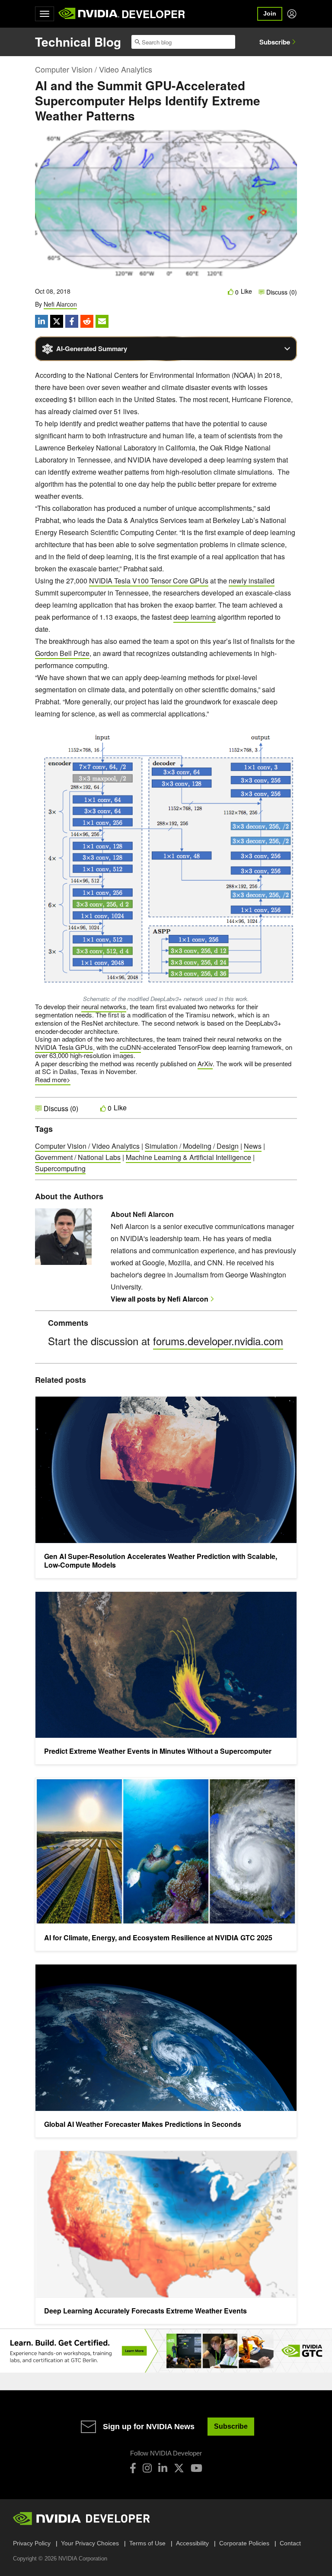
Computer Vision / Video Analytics (94, 69)
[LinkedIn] (163, 2468)
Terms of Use (147, 2543)
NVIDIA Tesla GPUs (64, 1047)
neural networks (104, 1006)
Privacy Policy (32, 2543)
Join (270, 13)
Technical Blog (78, 42)
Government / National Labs (78, 1157)
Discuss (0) (281, 292)
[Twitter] (179, 2468)
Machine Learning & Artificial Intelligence (188, 1157)
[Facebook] (133, 2468)
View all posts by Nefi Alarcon (160, 1299)
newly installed (252, 581)
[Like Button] (231, 292)
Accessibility (192, 2543)
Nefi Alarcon (60, 304)
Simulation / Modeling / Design (192, 1146)
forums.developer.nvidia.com (218, 1341)
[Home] (89, 14)
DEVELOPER (153, 14)
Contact (290, 2543)
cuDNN (130, 1047)
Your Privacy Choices (90, 2543)
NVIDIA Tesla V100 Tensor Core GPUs (149, 581)
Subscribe (275, 42)
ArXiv (205, 1063)
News (253, 1146)
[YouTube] (196, 2468)
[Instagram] (147, 2468)
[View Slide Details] (166, 2351)
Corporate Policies (244, 2543)
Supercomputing (60, 1168)
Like (246, 291)
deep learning (195, 617)
